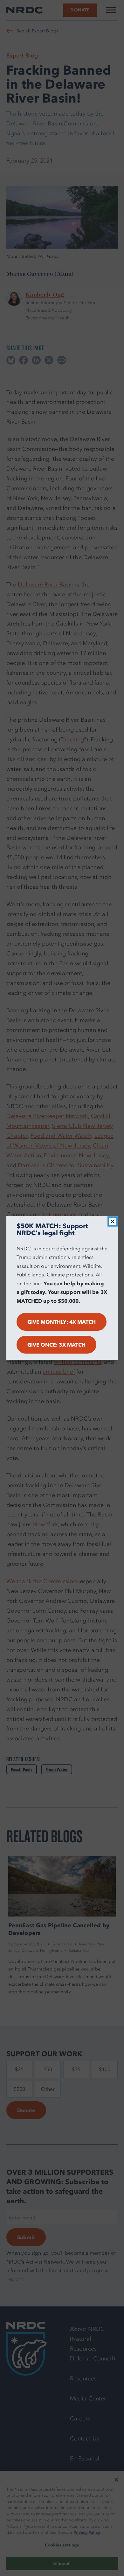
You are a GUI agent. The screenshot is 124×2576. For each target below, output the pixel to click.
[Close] (113, 1221)
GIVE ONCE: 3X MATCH (57, 1345)
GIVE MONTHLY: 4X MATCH (62, 1322)
